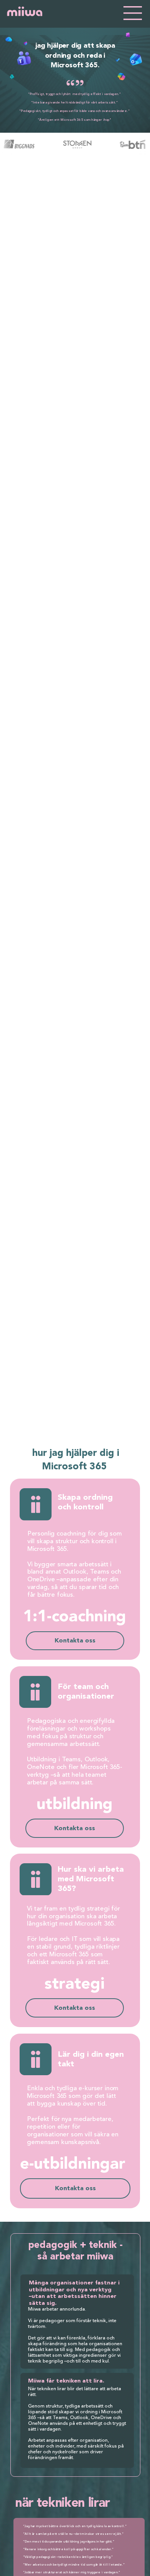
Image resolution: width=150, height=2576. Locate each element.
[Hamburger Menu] (133, 13)
